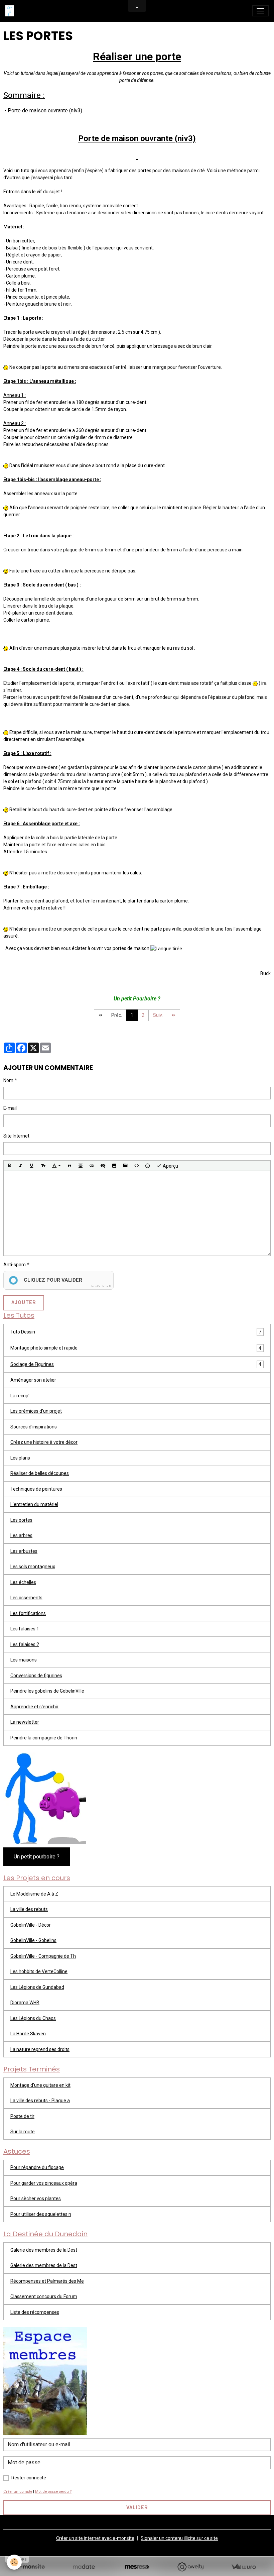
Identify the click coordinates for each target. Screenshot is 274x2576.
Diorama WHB (25, 2003)
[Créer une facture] (243, 2567)
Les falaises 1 (25, 1629)
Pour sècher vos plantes (36, 2198)
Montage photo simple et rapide (44, 1348)
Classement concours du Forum (44, 2296)
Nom (8, 1080)
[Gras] (9, 1166)
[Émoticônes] (148, 1166)
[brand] (11, 11)
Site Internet (16, 1136)
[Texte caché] (103, 1166)
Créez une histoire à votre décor (44, 1442)
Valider (137, 2508)
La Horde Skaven (28, 2034)
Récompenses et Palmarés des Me (47, 2281)
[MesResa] (137, 2567)
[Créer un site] (31, 2567)
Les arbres (21, 1535)
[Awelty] (190, 2567)
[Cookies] (14, 2562)
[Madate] (84, 2567)
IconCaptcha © (101, 1286)
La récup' (20, 1396)
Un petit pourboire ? (37, 1857)
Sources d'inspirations (34, 1427)
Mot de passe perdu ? (53, 2492)
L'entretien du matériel (34, 1504)
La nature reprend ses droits (40, 2049)
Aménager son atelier (33, 1380)
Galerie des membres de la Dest (44, 2250)
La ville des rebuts (29, 1909)
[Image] (114, 1166)
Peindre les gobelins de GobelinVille (47, 1691)
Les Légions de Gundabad (37, 1987)
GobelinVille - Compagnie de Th (43, 1956)
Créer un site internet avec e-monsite (95, 2538)
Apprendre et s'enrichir (34, 1707)
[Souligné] (32, 1166)
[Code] (137, 1166)
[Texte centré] (81, 1166)
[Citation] (70, 1166)
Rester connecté (29, 2478)
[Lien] (92, 1166)
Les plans (20, 1458)
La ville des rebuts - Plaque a (40, 2101)
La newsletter (25, 1722)
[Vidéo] (125, 1166)
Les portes (21, 1520)
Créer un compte (18, 2492)
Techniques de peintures (36, 1489)
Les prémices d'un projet (36, 1411)
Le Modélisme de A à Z (34, 1894)
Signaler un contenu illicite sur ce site (179, 2538)
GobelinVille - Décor (31, 1925)
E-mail (10, 1108)
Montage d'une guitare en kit (40, 2085)
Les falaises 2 (25, 1644)
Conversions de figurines (36, 1676)
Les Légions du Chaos (33, 2018)
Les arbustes (24, 1551)
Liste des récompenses (35, 2312)
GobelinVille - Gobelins (33, 1940)
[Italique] (21, 1166)
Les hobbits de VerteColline (39, 1971)
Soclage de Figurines (32, 1364)
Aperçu (170, 1166)
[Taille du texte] (43, 1166)
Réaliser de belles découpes (40, 1473)
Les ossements (26, 1598)
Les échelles (23, 1582)
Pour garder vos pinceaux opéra (44, 2183)
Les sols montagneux (33, 1567)
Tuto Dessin (23, 1332)
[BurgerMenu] (260, 11)
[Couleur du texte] (56, 1166)
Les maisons (24, 1660)
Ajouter (24, 1303)
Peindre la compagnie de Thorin (44, 1738)
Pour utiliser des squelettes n (41, 2214)
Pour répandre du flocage (37, 2167)
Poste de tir (22, 2116)
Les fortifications (28, 1613)
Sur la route (23, 2132)
